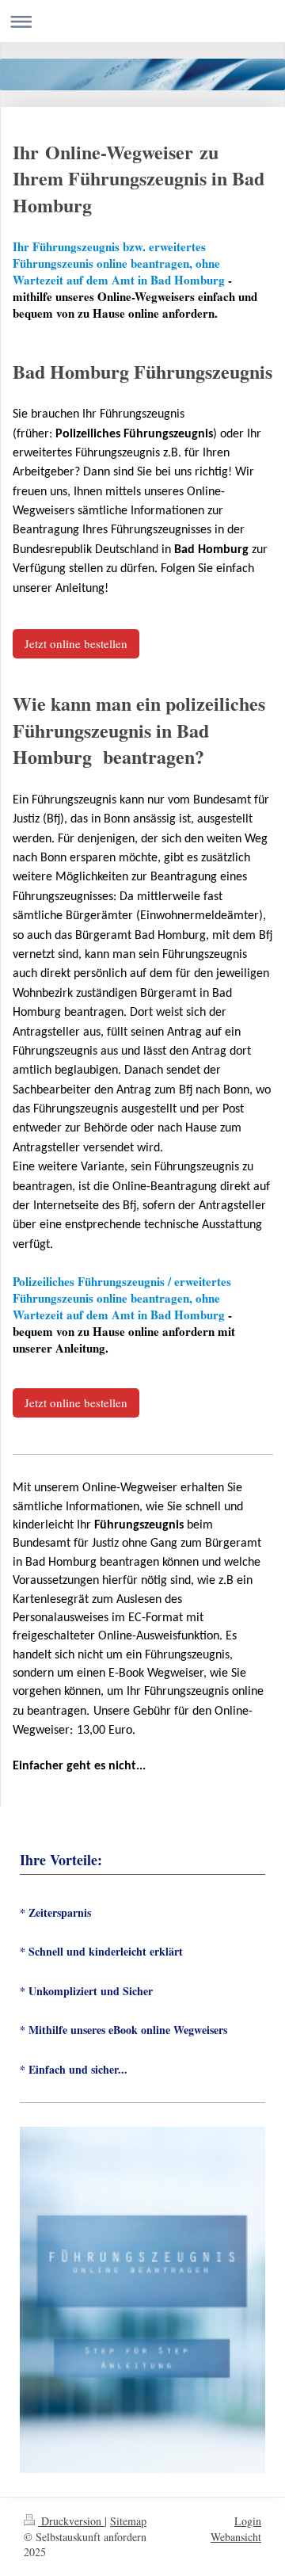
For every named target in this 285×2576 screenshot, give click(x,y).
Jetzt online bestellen (76, 643)
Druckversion (71, 2521)
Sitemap (128, 2521)
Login (248, 2521)
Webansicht (236, 2537)
